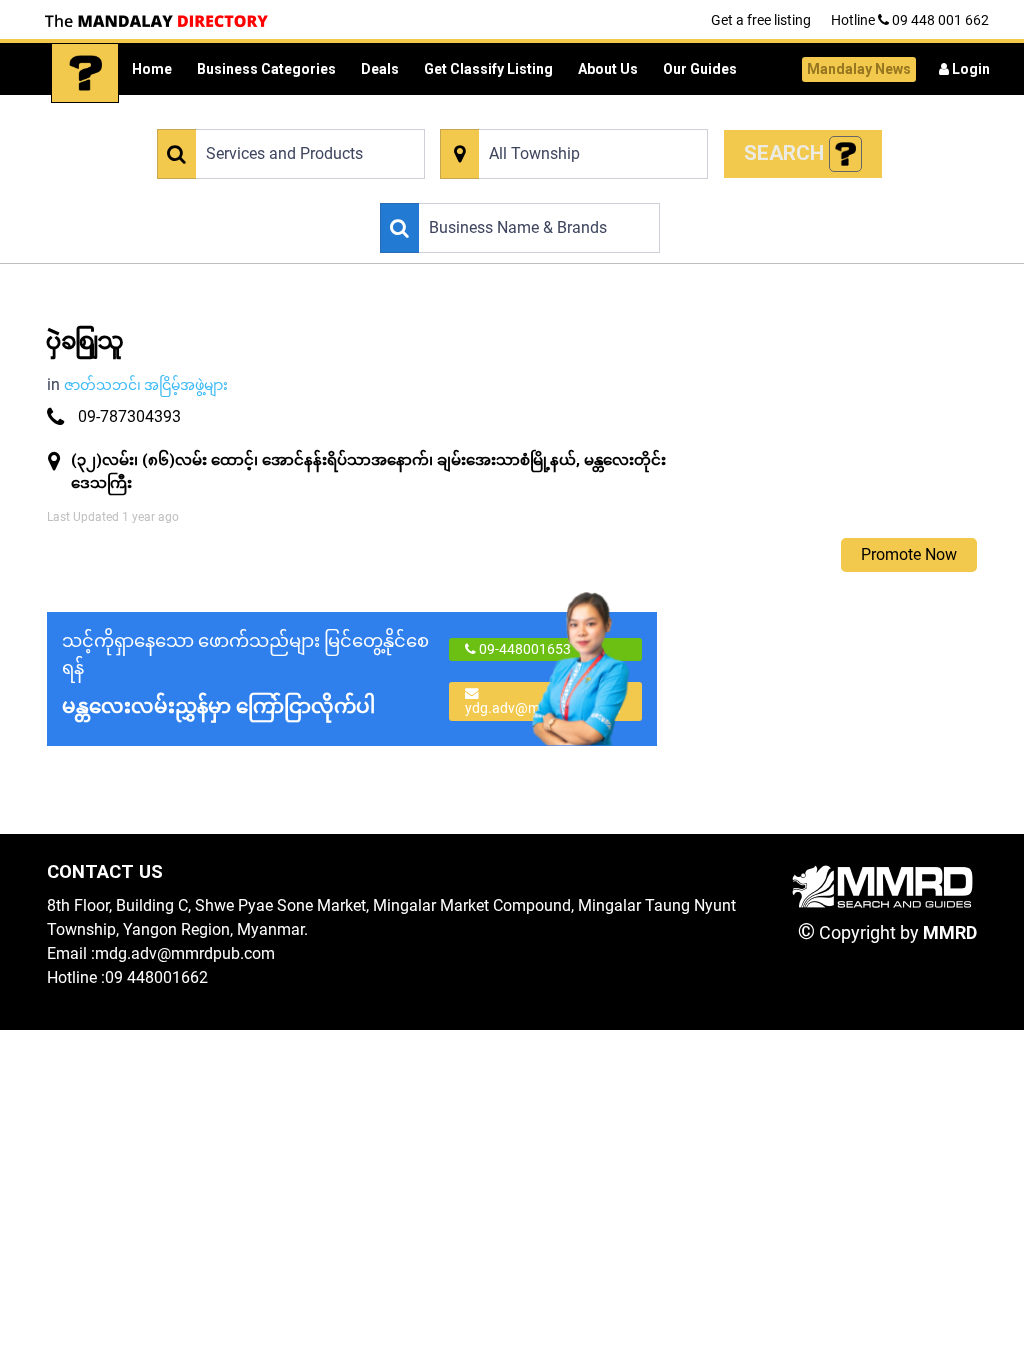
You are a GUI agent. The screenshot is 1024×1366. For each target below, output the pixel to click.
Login (969, 69)
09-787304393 (129, 416)
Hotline (910, 20)
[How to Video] (846, 154)
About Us (608, 69)
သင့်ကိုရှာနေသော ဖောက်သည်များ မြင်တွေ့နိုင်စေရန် (245, 674)
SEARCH (786, 153)
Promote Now (909, 554)
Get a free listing (761, 20)
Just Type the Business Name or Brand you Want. (520, 191)
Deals (380, 69)
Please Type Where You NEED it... (535, 117)
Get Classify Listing (488, 69)
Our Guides (700, 69)
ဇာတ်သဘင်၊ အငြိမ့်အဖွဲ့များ (146, 385)
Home (152, 69)
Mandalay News (859, 69)
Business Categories (266, 69)
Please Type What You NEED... (243, 117)
